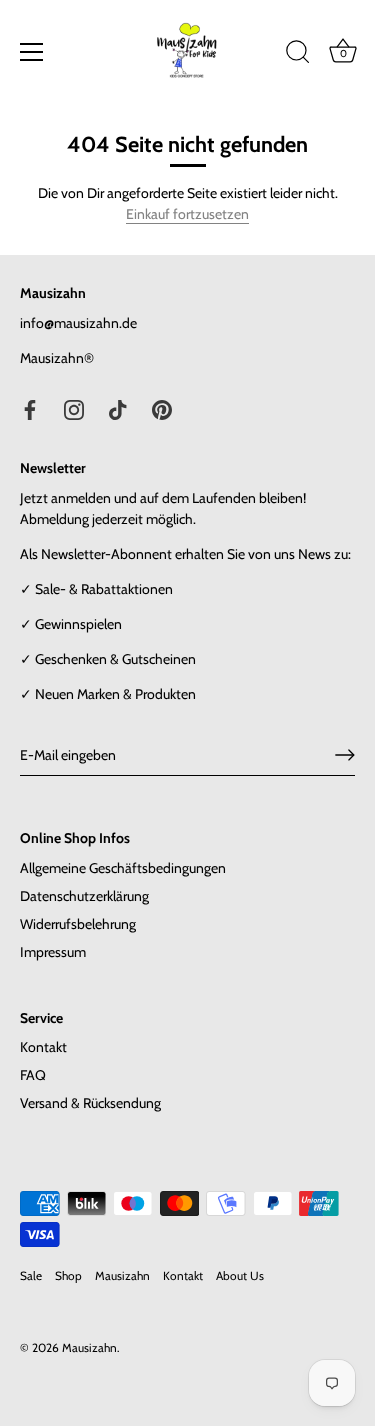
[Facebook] (30, 409)
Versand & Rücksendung (90, 1103)
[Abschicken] (345, 755)
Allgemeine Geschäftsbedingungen (123, 868)
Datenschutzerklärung (84, 896)
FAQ (33, 1075)
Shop (68, 1276)
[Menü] (32, 52)
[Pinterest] (162, 409)
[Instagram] (74, 409)
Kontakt (43, 1047)
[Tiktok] (118, 409)
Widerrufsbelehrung (78, 924)
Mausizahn (122, 1276)
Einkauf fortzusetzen (187, 214)
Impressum (53, 952)
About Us (240, 1276)
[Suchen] (298, 55)
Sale (31, 1276)
